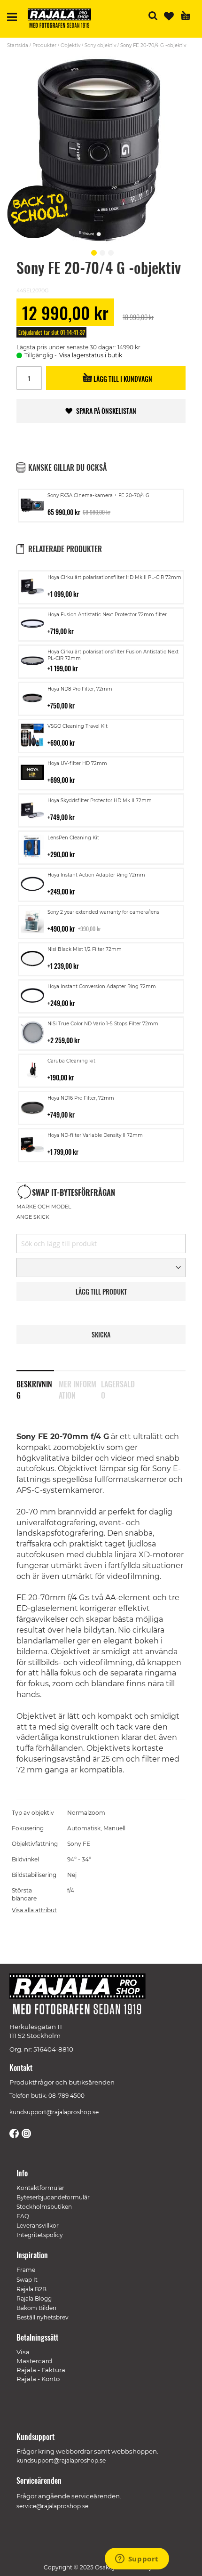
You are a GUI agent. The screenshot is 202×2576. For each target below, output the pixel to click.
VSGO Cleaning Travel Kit (78, 726)
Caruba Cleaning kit (71, 1061)
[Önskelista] (169, 16)
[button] (93, 251)
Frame (26, 2270)
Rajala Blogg (34, 2298)
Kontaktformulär (40, 2188)
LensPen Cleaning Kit (73, 838)
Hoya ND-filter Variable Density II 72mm (95, 1135)
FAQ (23, 2216)
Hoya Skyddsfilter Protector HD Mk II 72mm (100, 801)
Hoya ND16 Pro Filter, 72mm (81, 1098)
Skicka (101, 1334)
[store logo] (63, 20)
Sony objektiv (100, 45)
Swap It (27, 2280)
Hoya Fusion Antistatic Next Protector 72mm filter (107, 615)
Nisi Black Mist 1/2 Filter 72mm (85, 949)
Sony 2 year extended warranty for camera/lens (103, 912)
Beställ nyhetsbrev (43, 2317)
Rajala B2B (31, 2289)
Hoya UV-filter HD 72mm (77, 763)
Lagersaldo (118, 1388)
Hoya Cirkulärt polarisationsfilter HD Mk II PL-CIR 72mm (114, 577)
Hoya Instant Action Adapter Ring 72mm (96, 875)
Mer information (78, 1388)
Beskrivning (34, 1388)
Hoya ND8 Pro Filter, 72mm (80, 689)
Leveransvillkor (38, 2226)
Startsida (18, 45)
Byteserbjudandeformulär (53, 2197)
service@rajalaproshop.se (52, 2506)
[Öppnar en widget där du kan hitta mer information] (137, 2560)
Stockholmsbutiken (44, 2207)
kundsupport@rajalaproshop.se (54, 2112)
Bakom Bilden (36, 2308)
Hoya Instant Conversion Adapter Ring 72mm (102, 986)
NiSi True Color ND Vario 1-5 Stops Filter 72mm (103, 1024)
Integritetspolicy (40, 2235)
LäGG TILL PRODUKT (101, 1292)
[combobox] (101, 1244)
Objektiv (70, 45)
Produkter (44, 45)
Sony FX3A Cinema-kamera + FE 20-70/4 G (98, 495)
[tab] (38, 1384)
